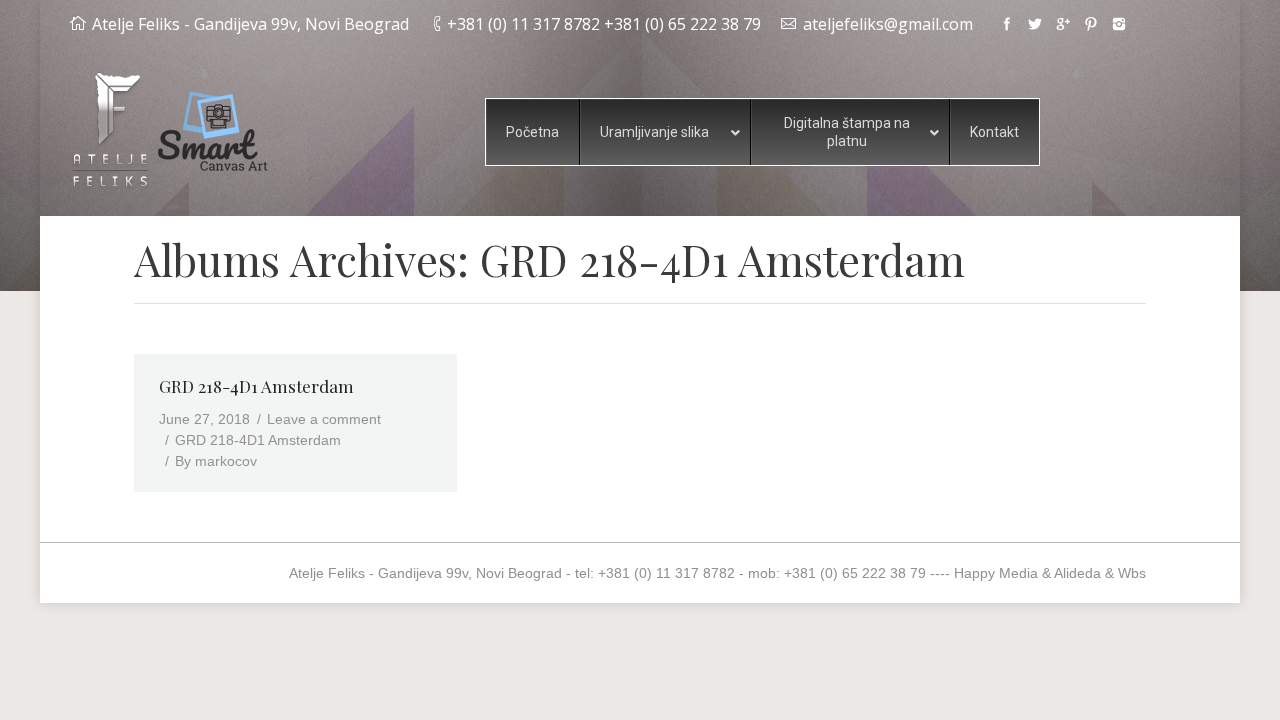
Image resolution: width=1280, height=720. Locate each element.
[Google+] (1063, 24)
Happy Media (996, 573)
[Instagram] (1119, 24)
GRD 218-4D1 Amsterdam (256, 386)
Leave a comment (324, 419)
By (216, 461)
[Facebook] (1007, 24)
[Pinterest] (1091, 24)
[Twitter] (1035, 24)
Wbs (1132, 573)
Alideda (1077, 573)
